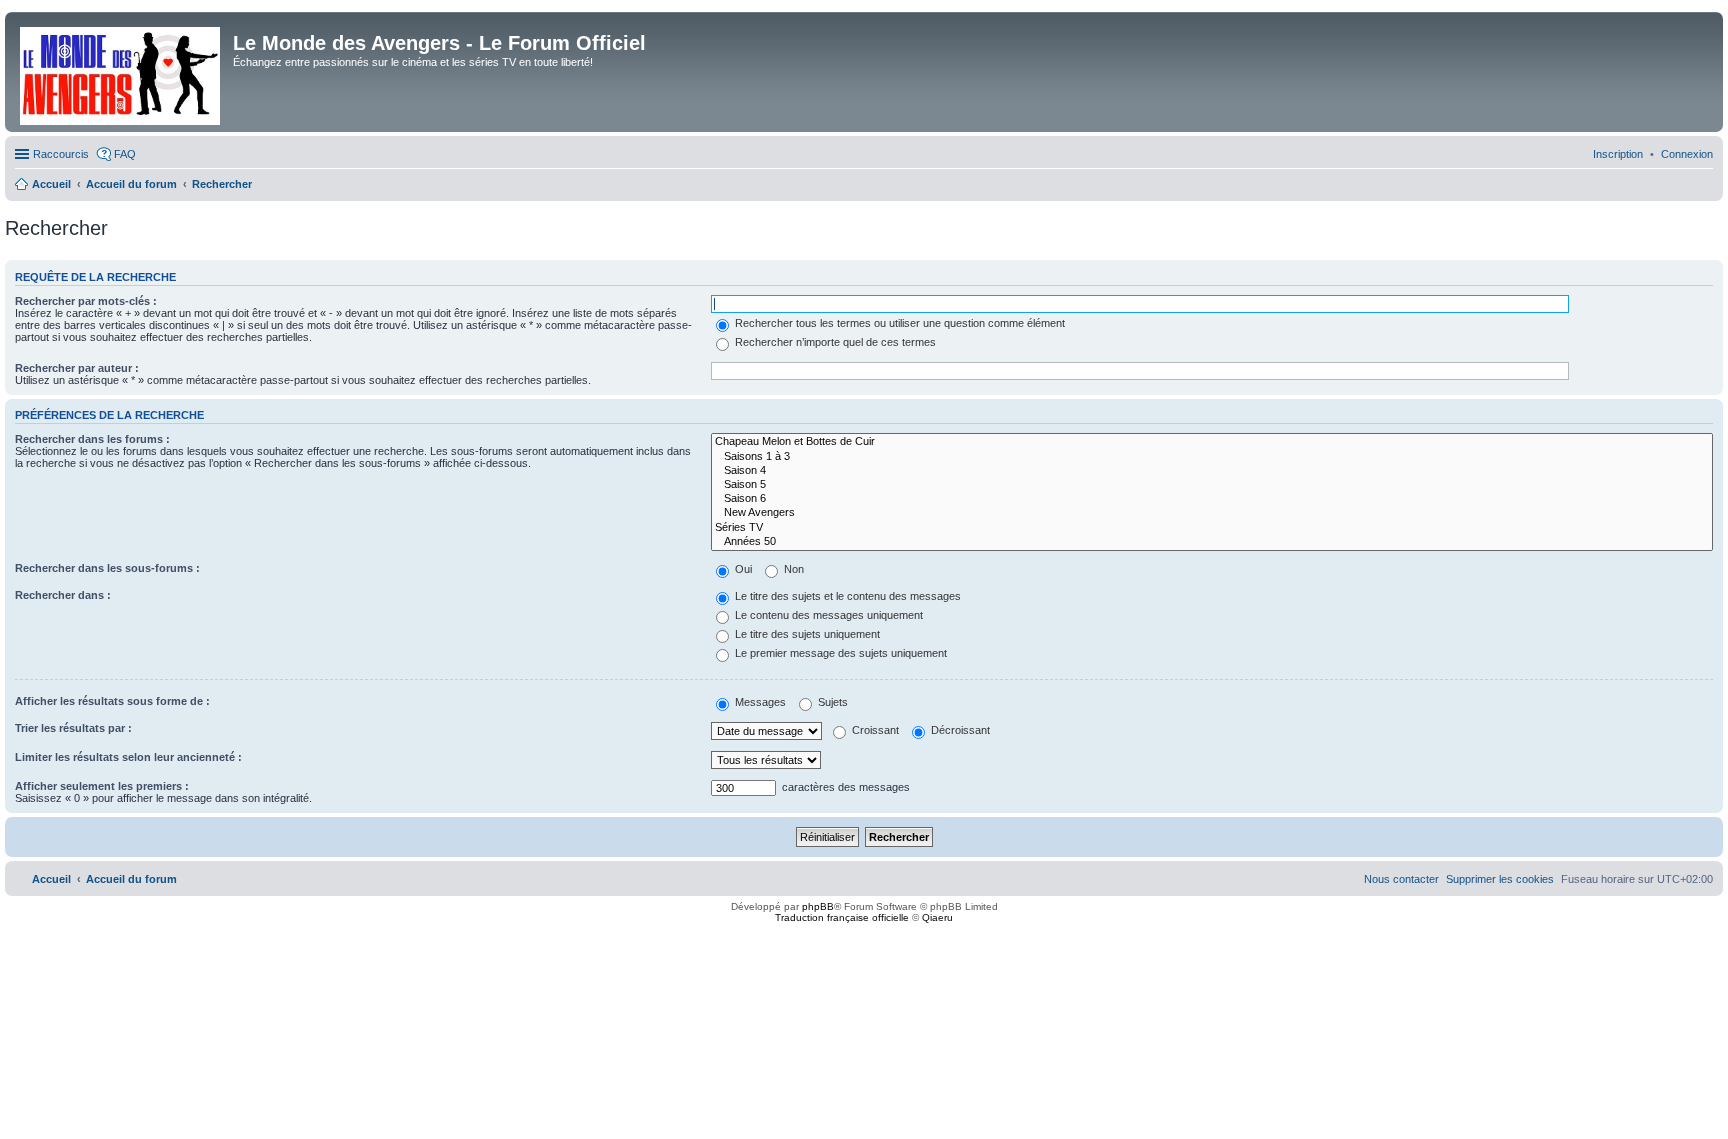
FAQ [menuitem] (125, 154)
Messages (759, 702)
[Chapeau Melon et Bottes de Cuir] (1212, 442)
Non (792, 569)
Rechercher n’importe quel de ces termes (834, 342)
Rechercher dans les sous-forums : (107, 568)
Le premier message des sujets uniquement (839, 653)
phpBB (818, 906)
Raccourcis (61, 154)
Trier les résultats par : (73, 728)
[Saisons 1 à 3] (1212, 457)
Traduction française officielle (842, 917)
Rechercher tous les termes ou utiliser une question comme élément (898, 323)
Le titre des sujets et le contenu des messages (846, 596)
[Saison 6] (1212, 499)
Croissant (874, 730)
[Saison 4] (1212, 471)
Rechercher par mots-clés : (86, 301)
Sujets (831, 702)
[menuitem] (1687, 154)
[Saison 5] (1212, 485)
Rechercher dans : (63, 595)
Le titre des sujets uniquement (806, 634)
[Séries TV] (1212, 528)
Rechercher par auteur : (77, 368)
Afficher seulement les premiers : (102, 786)
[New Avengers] (1212, 513)
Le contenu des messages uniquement (827, 615)
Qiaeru (937, 917)
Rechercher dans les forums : (92, 439)
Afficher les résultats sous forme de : (112, 701)
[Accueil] (121, 72)
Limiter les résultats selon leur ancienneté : (128, 757)
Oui (742, 569)
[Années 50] (1212, 542)
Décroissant (959, 730)
